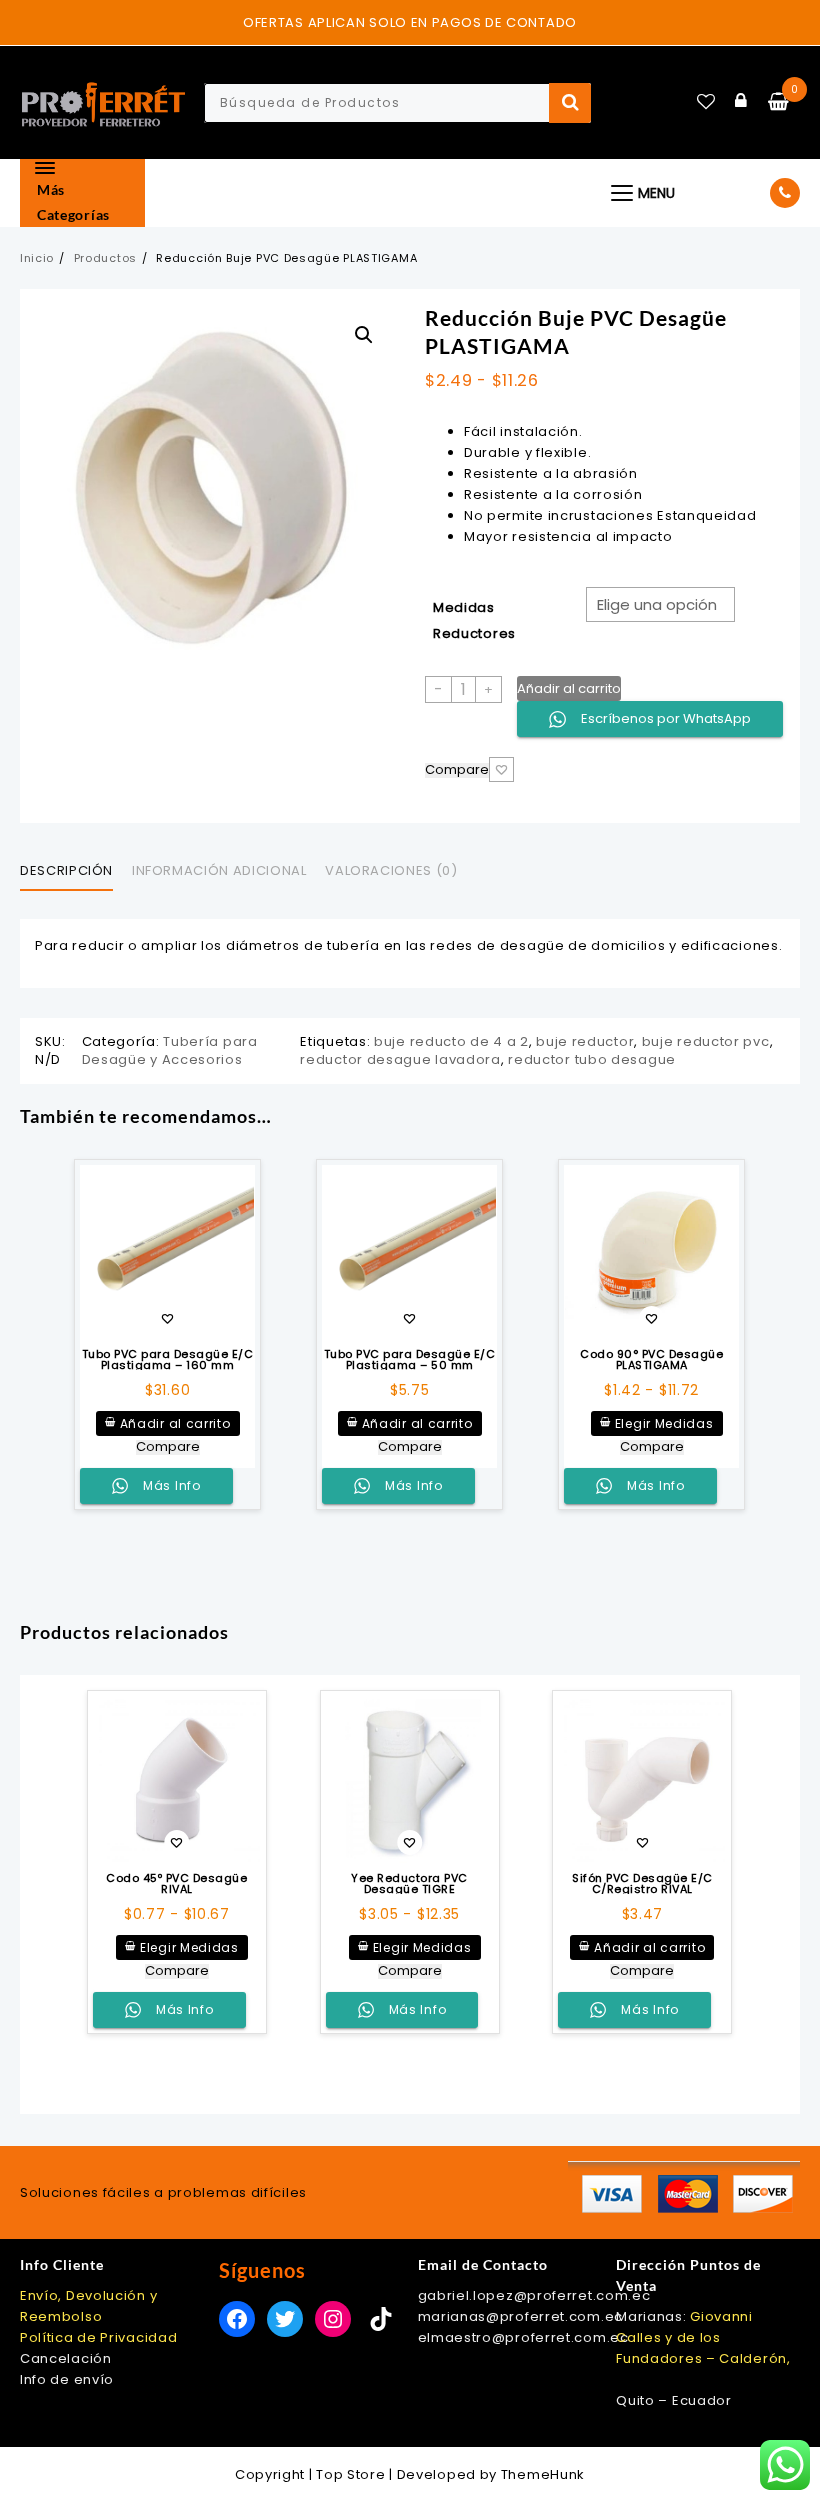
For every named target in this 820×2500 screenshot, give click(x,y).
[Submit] (570, 103)
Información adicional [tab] (219, 870)
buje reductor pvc (706, 1041)
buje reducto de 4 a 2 (451, 1041)
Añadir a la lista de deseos (501, 769)
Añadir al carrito (569, 688)
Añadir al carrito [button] (175, 1423)
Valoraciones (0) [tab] (391, 870)
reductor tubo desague (592, 1059)
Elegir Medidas (664, 1423)
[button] (364, 335)
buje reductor (585, 1041)
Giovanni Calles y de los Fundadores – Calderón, (703, 2337)
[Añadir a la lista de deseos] (167, 1252)
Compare (457, 770)
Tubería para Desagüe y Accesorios (170, 1050)
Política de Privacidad (98, 2337)
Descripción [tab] (66, 870)
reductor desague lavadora (400, 1059)
